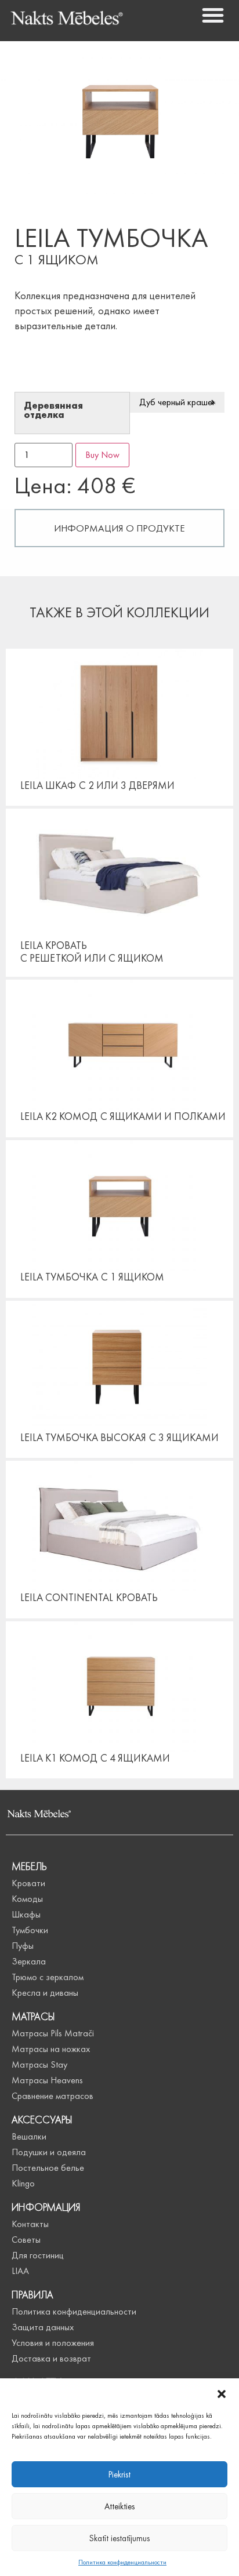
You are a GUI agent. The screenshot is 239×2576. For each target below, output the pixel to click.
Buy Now (102, 455)
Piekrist (119, 2475)
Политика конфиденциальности (122, 2562)
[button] (222, 2393)
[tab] (119, 528)
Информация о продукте (119, 528)
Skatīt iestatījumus (119, 2538)
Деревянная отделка (53, 411)
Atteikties (119, 2506)
